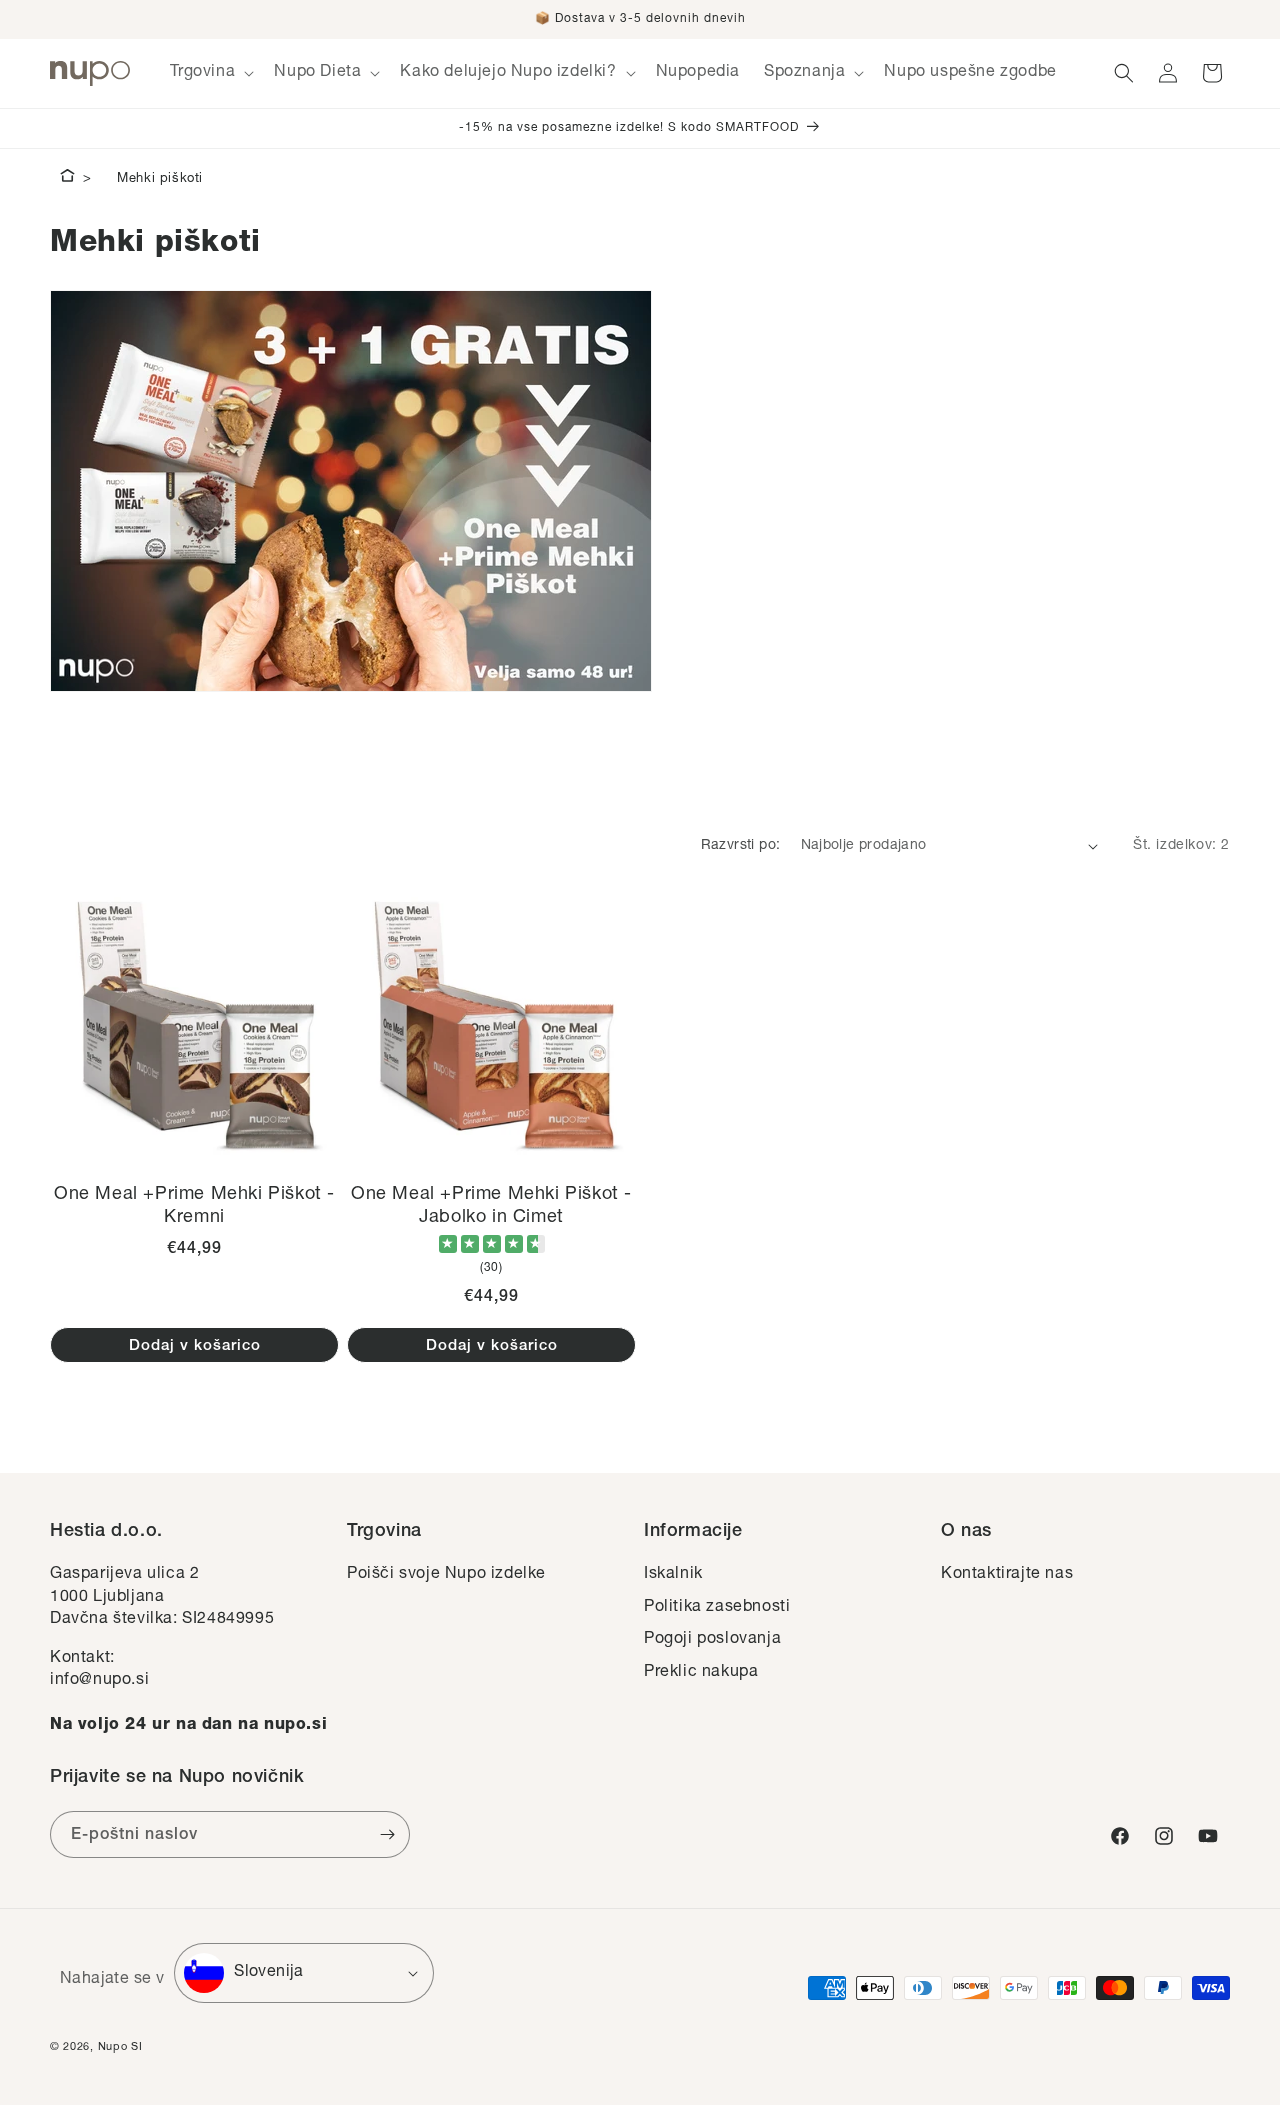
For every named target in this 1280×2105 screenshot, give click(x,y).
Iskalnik (673, 1575)
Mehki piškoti (160, 179)
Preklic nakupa (701, 1673)
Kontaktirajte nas (1007, 1575)
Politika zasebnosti (717, 1608)
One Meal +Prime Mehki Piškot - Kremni (194, 1206)
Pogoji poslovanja (712, 1640)
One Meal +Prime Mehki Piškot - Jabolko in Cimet (491, 1206)
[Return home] (67, 179)
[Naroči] (387, 1834)
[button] (210, 73)
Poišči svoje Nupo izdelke (446, 1575)
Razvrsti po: (741, 846)
